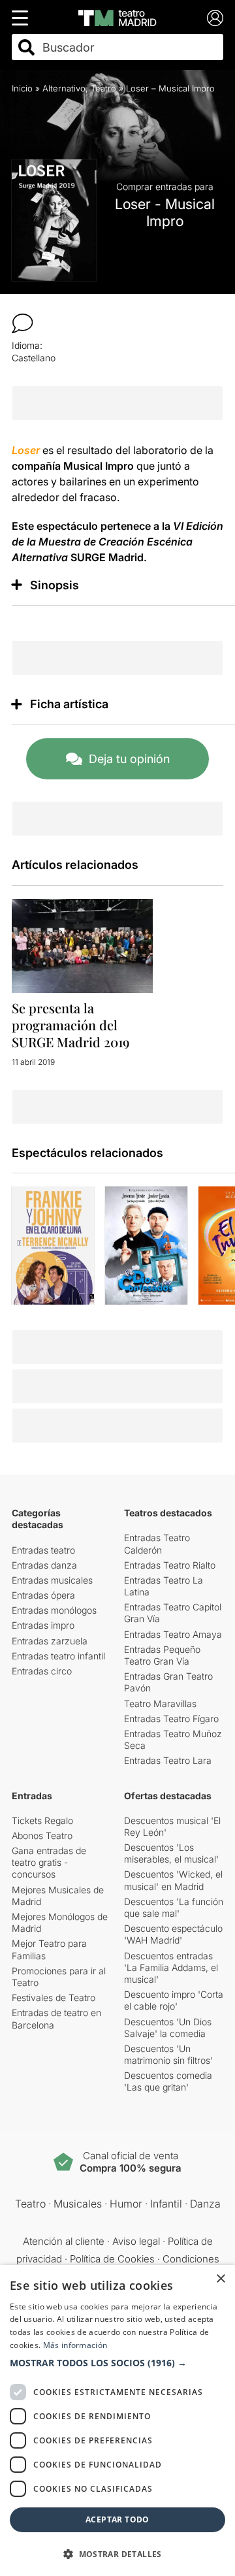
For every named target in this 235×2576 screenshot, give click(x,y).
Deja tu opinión (129, 759)
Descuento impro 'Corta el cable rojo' (174, 2000)
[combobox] (129, 47)
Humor (126, 2204)
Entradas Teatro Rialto (170, 1565)
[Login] (215, 18)
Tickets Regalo (42, 1820)
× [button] (220, 2279)
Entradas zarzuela (50, 1641)
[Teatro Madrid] (117, 18)
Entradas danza (44, 1565)
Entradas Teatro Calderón (157, 1543)
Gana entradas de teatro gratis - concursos (49, 1862)
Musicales (78, 2204)
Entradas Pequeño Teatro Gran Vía (162, 1655)
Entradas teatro (43, 1550)
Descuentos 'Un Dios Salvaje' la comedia (168, 2028)
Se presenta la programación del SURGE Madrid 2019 (70, 1025)
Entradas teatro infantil (58, 1656)
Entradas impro (43, 1625)
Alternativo (64, 88)
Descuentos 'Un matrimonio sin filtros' (168, 2054)
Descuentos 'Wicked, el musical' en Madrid (173, 1880)
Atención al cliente (64, 2241)
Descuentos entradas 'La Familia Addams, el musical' (171, 1967)
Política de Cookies (112, 2259)
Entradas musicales (52, 1580)
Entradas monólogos (54, 1610)
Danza (205, 2204)
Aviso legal (136, 2241)
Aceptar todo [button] (117, 2519)
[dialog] (117, 2421)
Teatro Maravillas (160, 1704)
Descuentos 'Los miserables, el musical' (171, 1853)
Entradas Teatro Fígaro (171, 1719)
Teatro (103, 88)
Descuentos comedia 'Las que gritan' (168, 2081)
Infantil (166, 2204)
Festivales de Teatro (54, 1997)
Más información (75, 2345)
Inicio (22, 88)
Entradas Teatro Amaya (173, 1634)
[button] (117, 2363)
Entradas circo (42, 1671)
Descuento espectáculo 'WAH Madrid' (173, 1934)
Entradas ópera (43, 1595)
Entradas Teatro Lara (168, 1760)
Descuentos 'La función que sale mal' (174, 1907)
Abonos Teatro (42, 1835)
